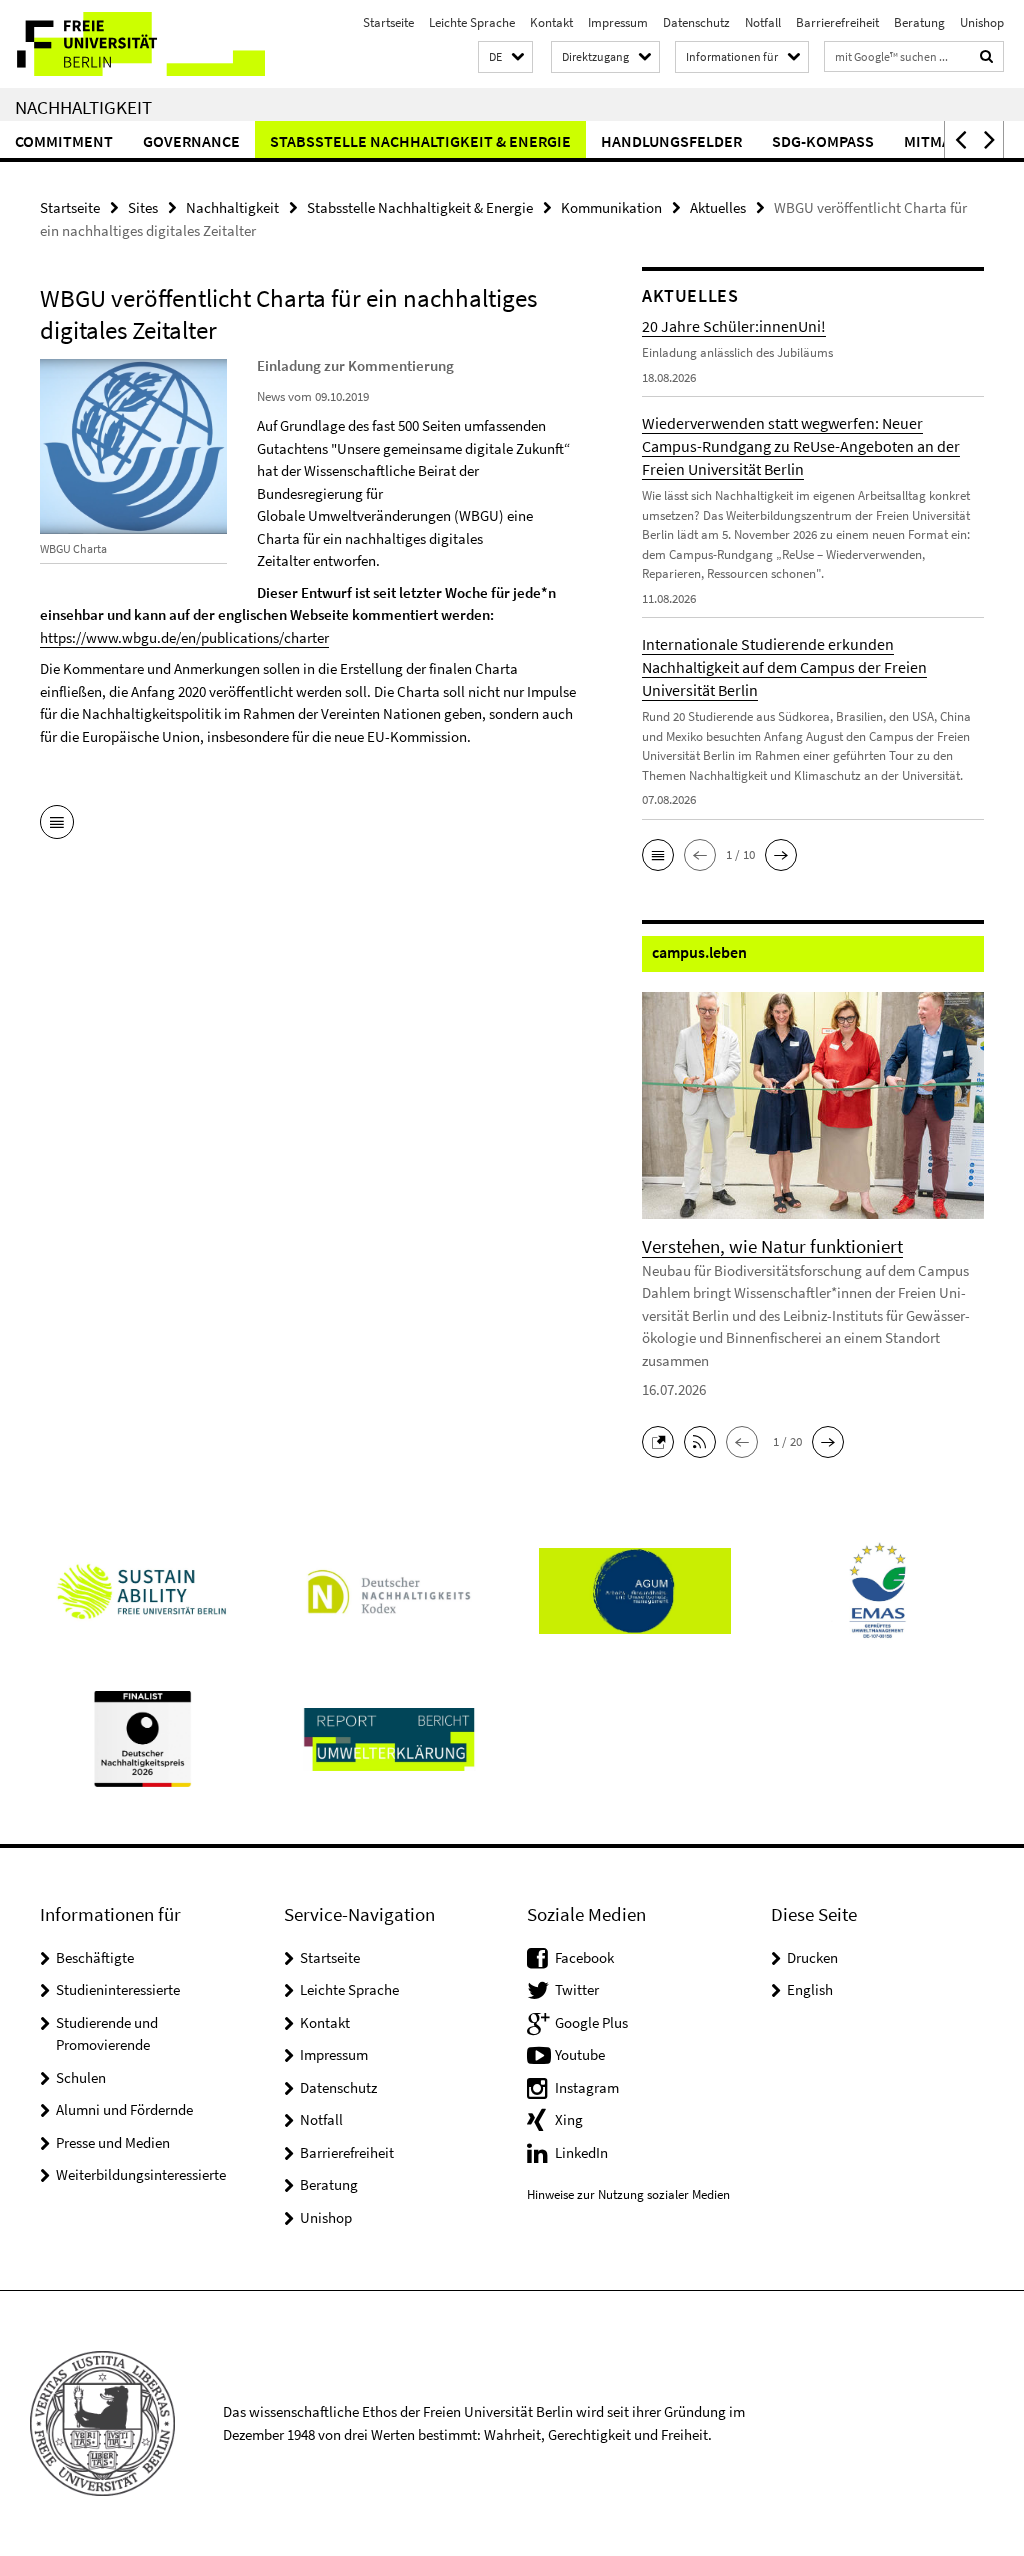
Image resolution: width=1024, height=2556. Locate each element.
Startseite (388, 22)
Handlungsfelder (671, 141)
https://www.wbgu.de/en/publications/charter (184, 637)
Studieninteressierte (118, 1989)
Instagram (587, 2087)
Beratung (919, 22)
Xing (569, 2119)
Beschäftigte (95, 1957)
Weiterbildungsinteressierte (141, 2174)
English (810, 1989)
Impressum (618, 22)
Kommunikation (611, 207)
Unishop (982, 22)
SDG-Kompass (823, 141)
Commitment (64, 141)
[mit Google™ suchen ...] (987, 56)
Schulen (81, 2077)
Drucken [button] (812, 1957)
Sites (143, 207)
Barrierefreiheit (837, 22)
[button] (505, 57)
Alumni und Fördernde (124, 2109)
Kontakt (551, 22)
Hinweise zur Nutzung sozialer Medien (628, 2194)
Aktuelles (718, 207)
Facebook (584, 1957)
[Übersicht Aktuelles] (57, 824)
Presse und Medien (113, 2142)
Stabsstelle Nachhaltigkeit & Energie (420, 141)
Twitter (577, 1989)
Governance (191, 141)
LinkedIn (581, 2152)
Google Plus (591, 2022)
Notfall (763, 22)
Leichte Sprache (472, 22)
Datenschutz (696, 22)
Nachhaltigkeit (83, 107)
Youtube (580, 2054)
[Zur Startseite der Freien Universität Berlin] (132, 44)
